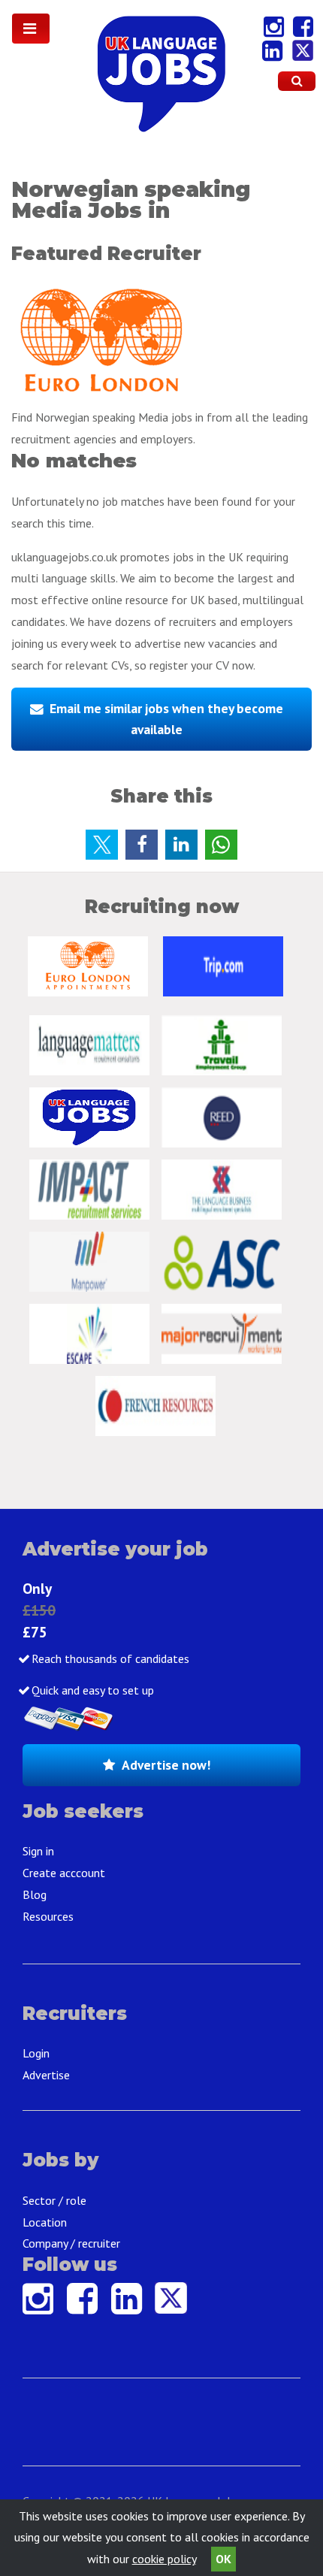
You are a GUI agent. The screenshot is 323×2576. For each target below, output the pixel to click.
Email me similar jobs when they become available (166, 719)
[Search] (297, 81)
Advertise (46, 2075)
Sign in (38, 1851)
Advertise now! (166, 1765)
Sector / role (54, 2200)
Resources (48, 1916)
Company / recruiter (71, 2243)
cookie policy (164, 2559)
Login (36, 2053)
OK (223, 2559)
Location (45, 2222)
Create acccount (64, 1873)
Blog (35, 1894)
